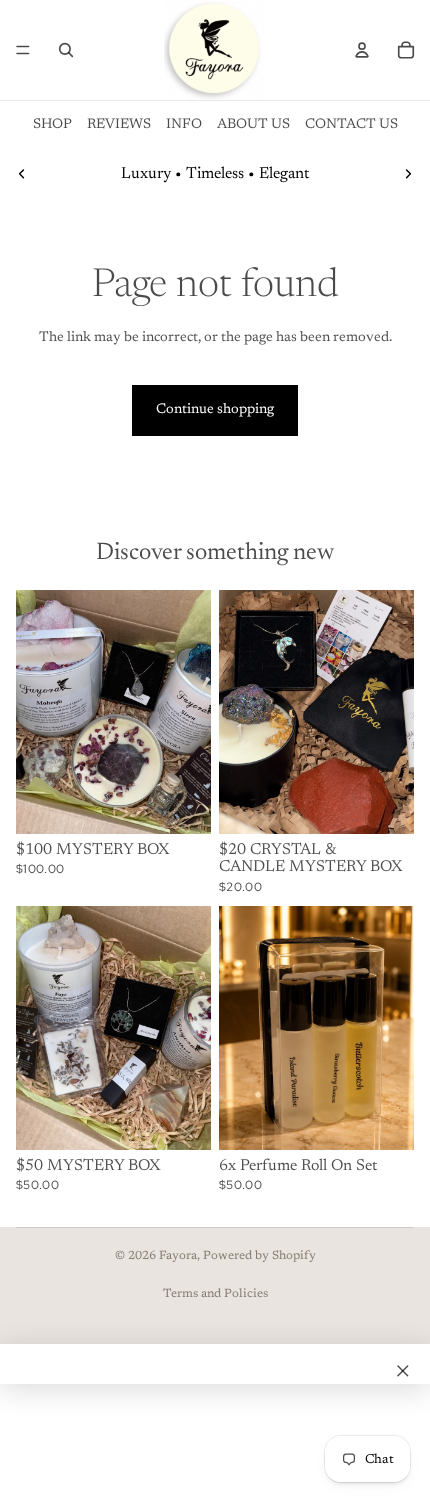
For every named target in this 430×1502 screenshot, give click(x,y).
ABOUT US (253, 125)
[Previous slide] (22, 174)
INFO (184, 125)
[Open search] (66, 50)
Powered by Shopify (259, 1256)
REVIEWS (119, 125)
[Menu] (23, 50)
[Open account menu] (362, 50)
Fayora (178, 1256)
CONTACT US (351, 125)
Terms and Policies (215, 1294)
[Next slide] (408, 174)
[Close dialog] (403, 1371)
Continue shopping (215, 410)
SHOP (52, 125)
